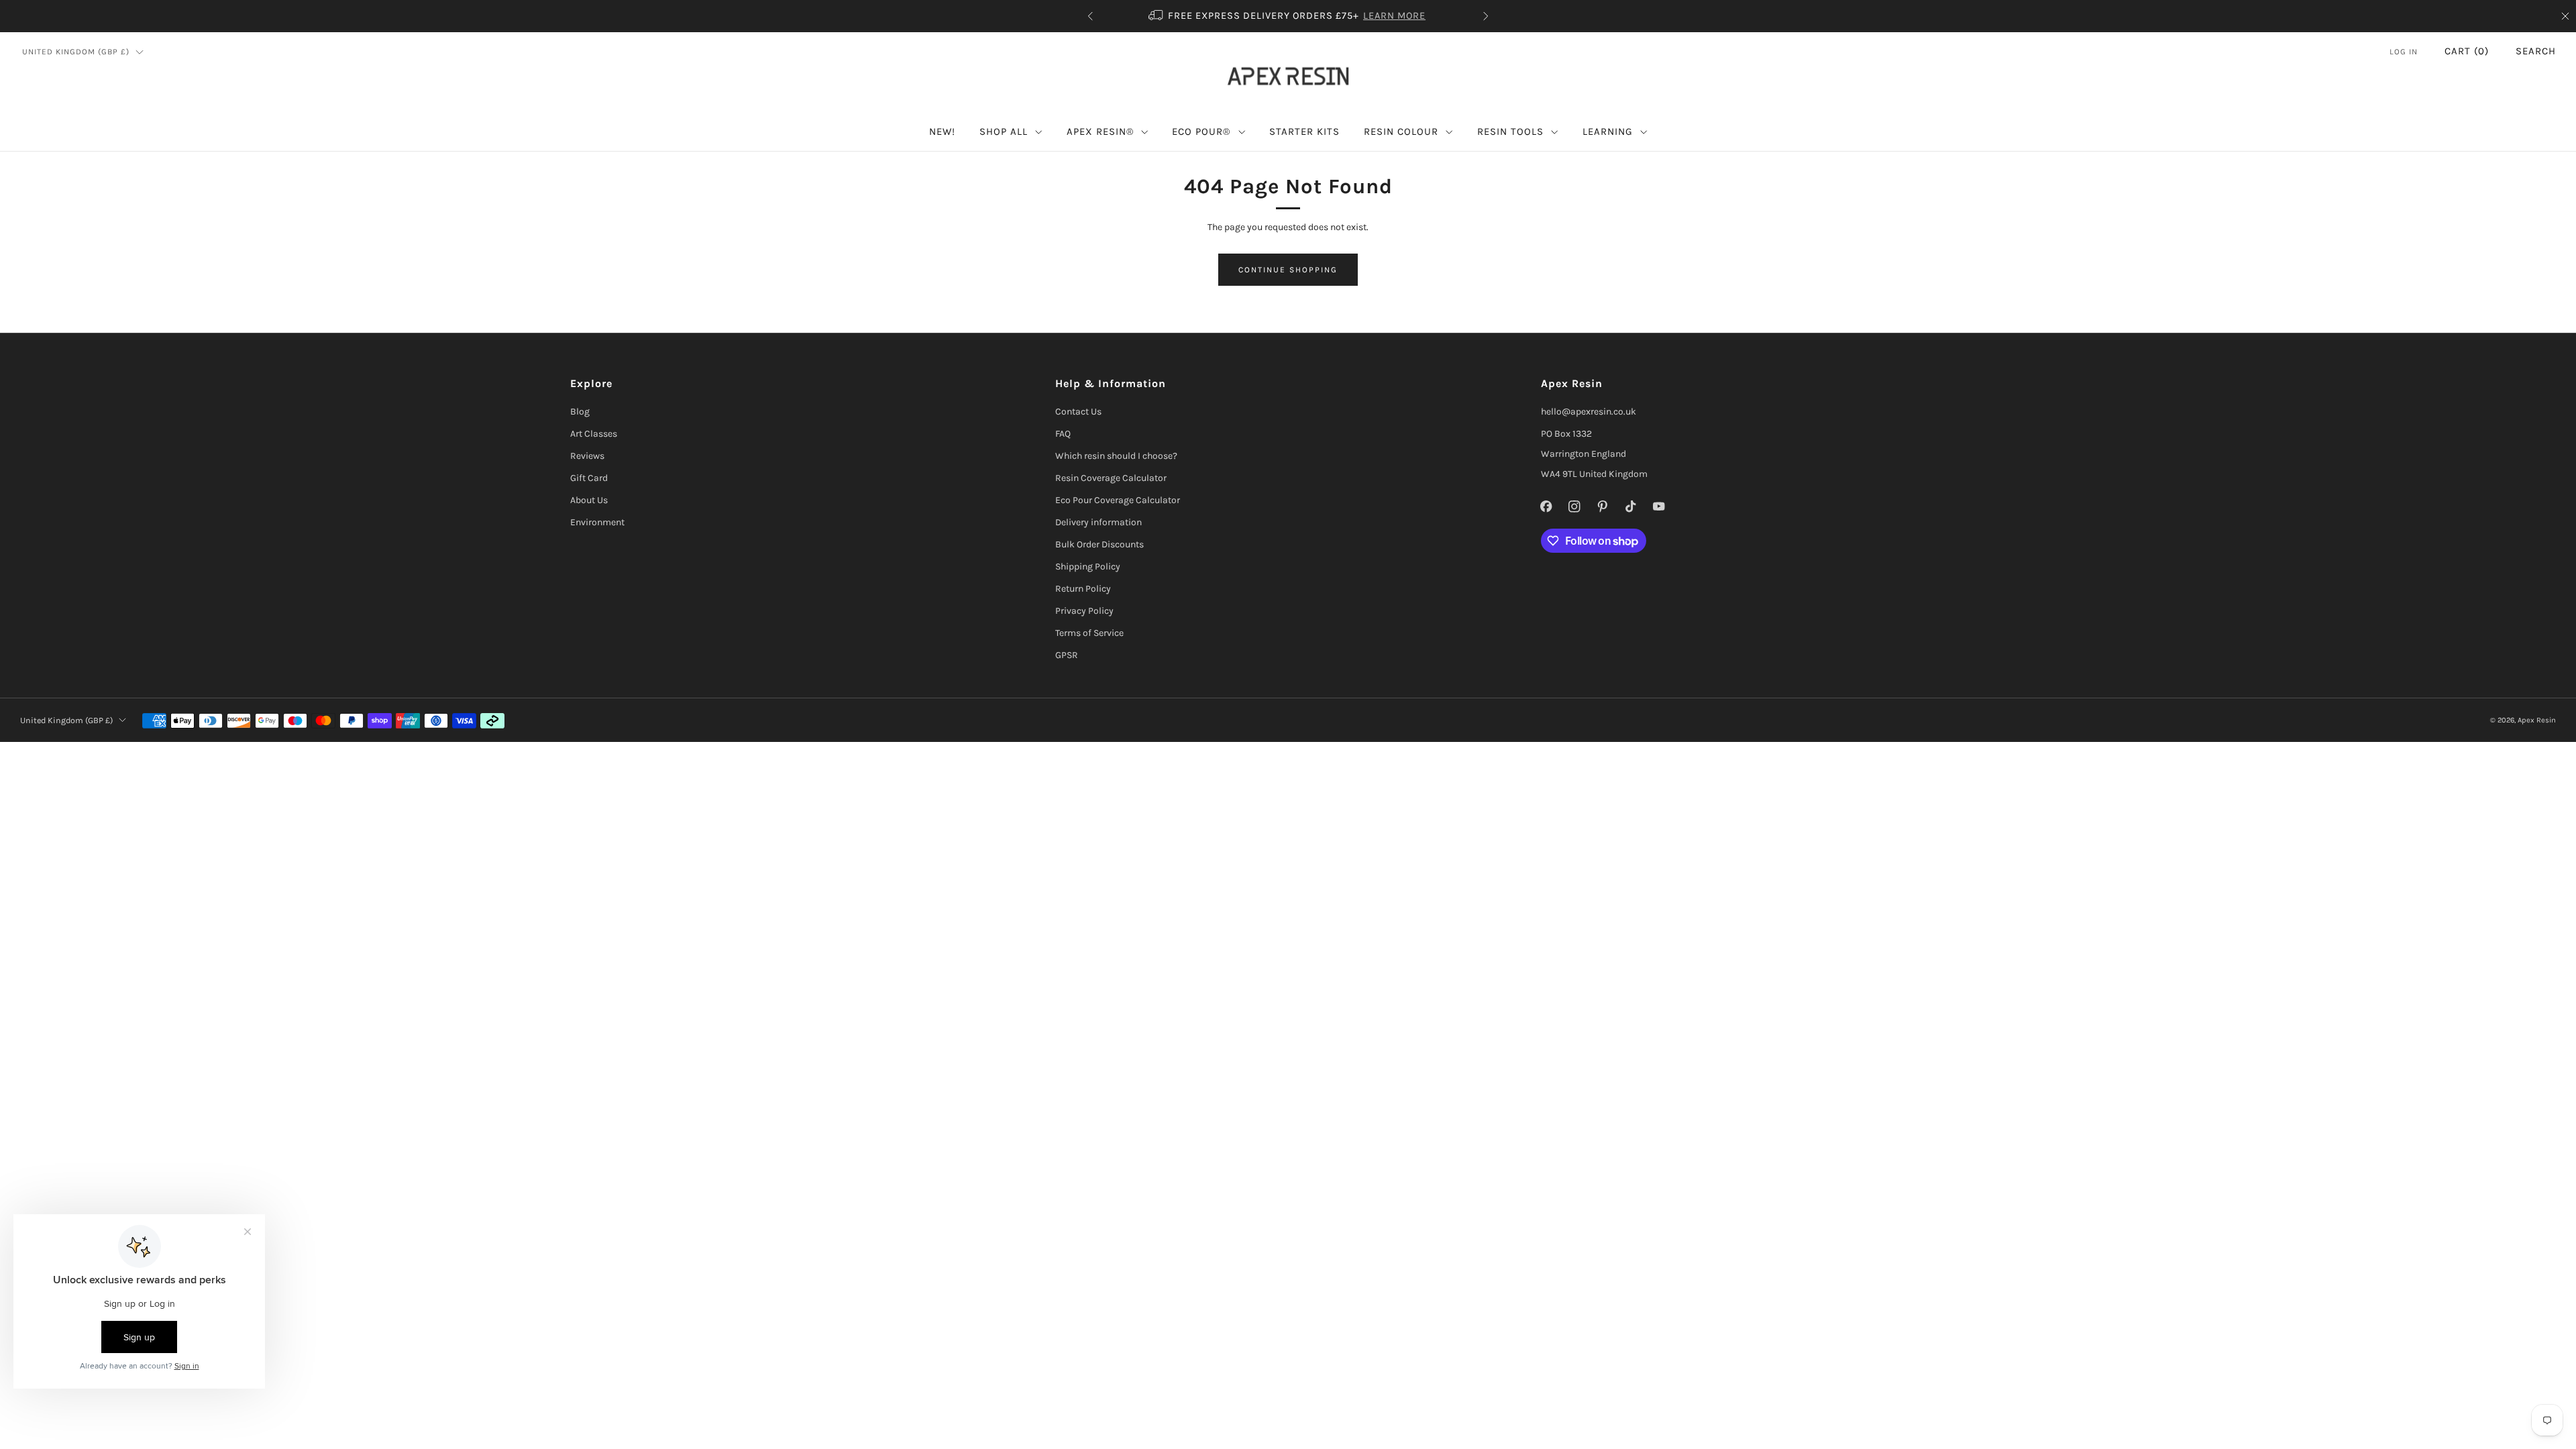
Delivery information (1098, 522)
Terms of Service (1089, 633)
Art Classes (594, 434)
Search (2536, 51)
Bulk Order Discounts (1099, 544)
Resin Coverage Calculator (1111, 478)
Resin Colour (1401, 131)
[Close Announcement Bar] (2565, 16)
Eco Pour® (1201, 131)
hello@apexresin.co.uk (1589, 412)
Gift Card (589, 478)
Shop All (1004, 131)
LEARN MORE (1182, 16)
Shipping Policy (1088, 567)
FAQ (1063, 434)
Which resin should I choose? (1116, 456)
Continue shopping (1288, 270)
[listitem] (1456, 16)
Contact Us (1078, 412)
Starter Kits (1304, 131)
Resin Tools (1510, 131)
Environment (597, 522)
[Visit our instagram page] (1574, 506)
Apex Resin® (1100, 131)
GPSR (1067, 655)
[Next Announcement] (1486, 16)
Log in (2404, 52)
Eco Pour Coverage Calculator (1118, 500)
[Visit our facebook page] (1546, 506)
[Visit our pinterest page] (1603, 506)
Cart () (2467, 51)
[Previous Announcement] (1090, 16)
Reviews (587, 456)
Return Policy (1083, 589)
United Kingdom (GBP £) (76, 52)
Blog (580, 412)
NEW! (942, 131)
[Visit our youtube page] (1659, 506)
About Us (589, 500)
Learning (1608, 131)
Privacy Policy (1084, 611)
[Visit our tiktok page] (1631, 506)
